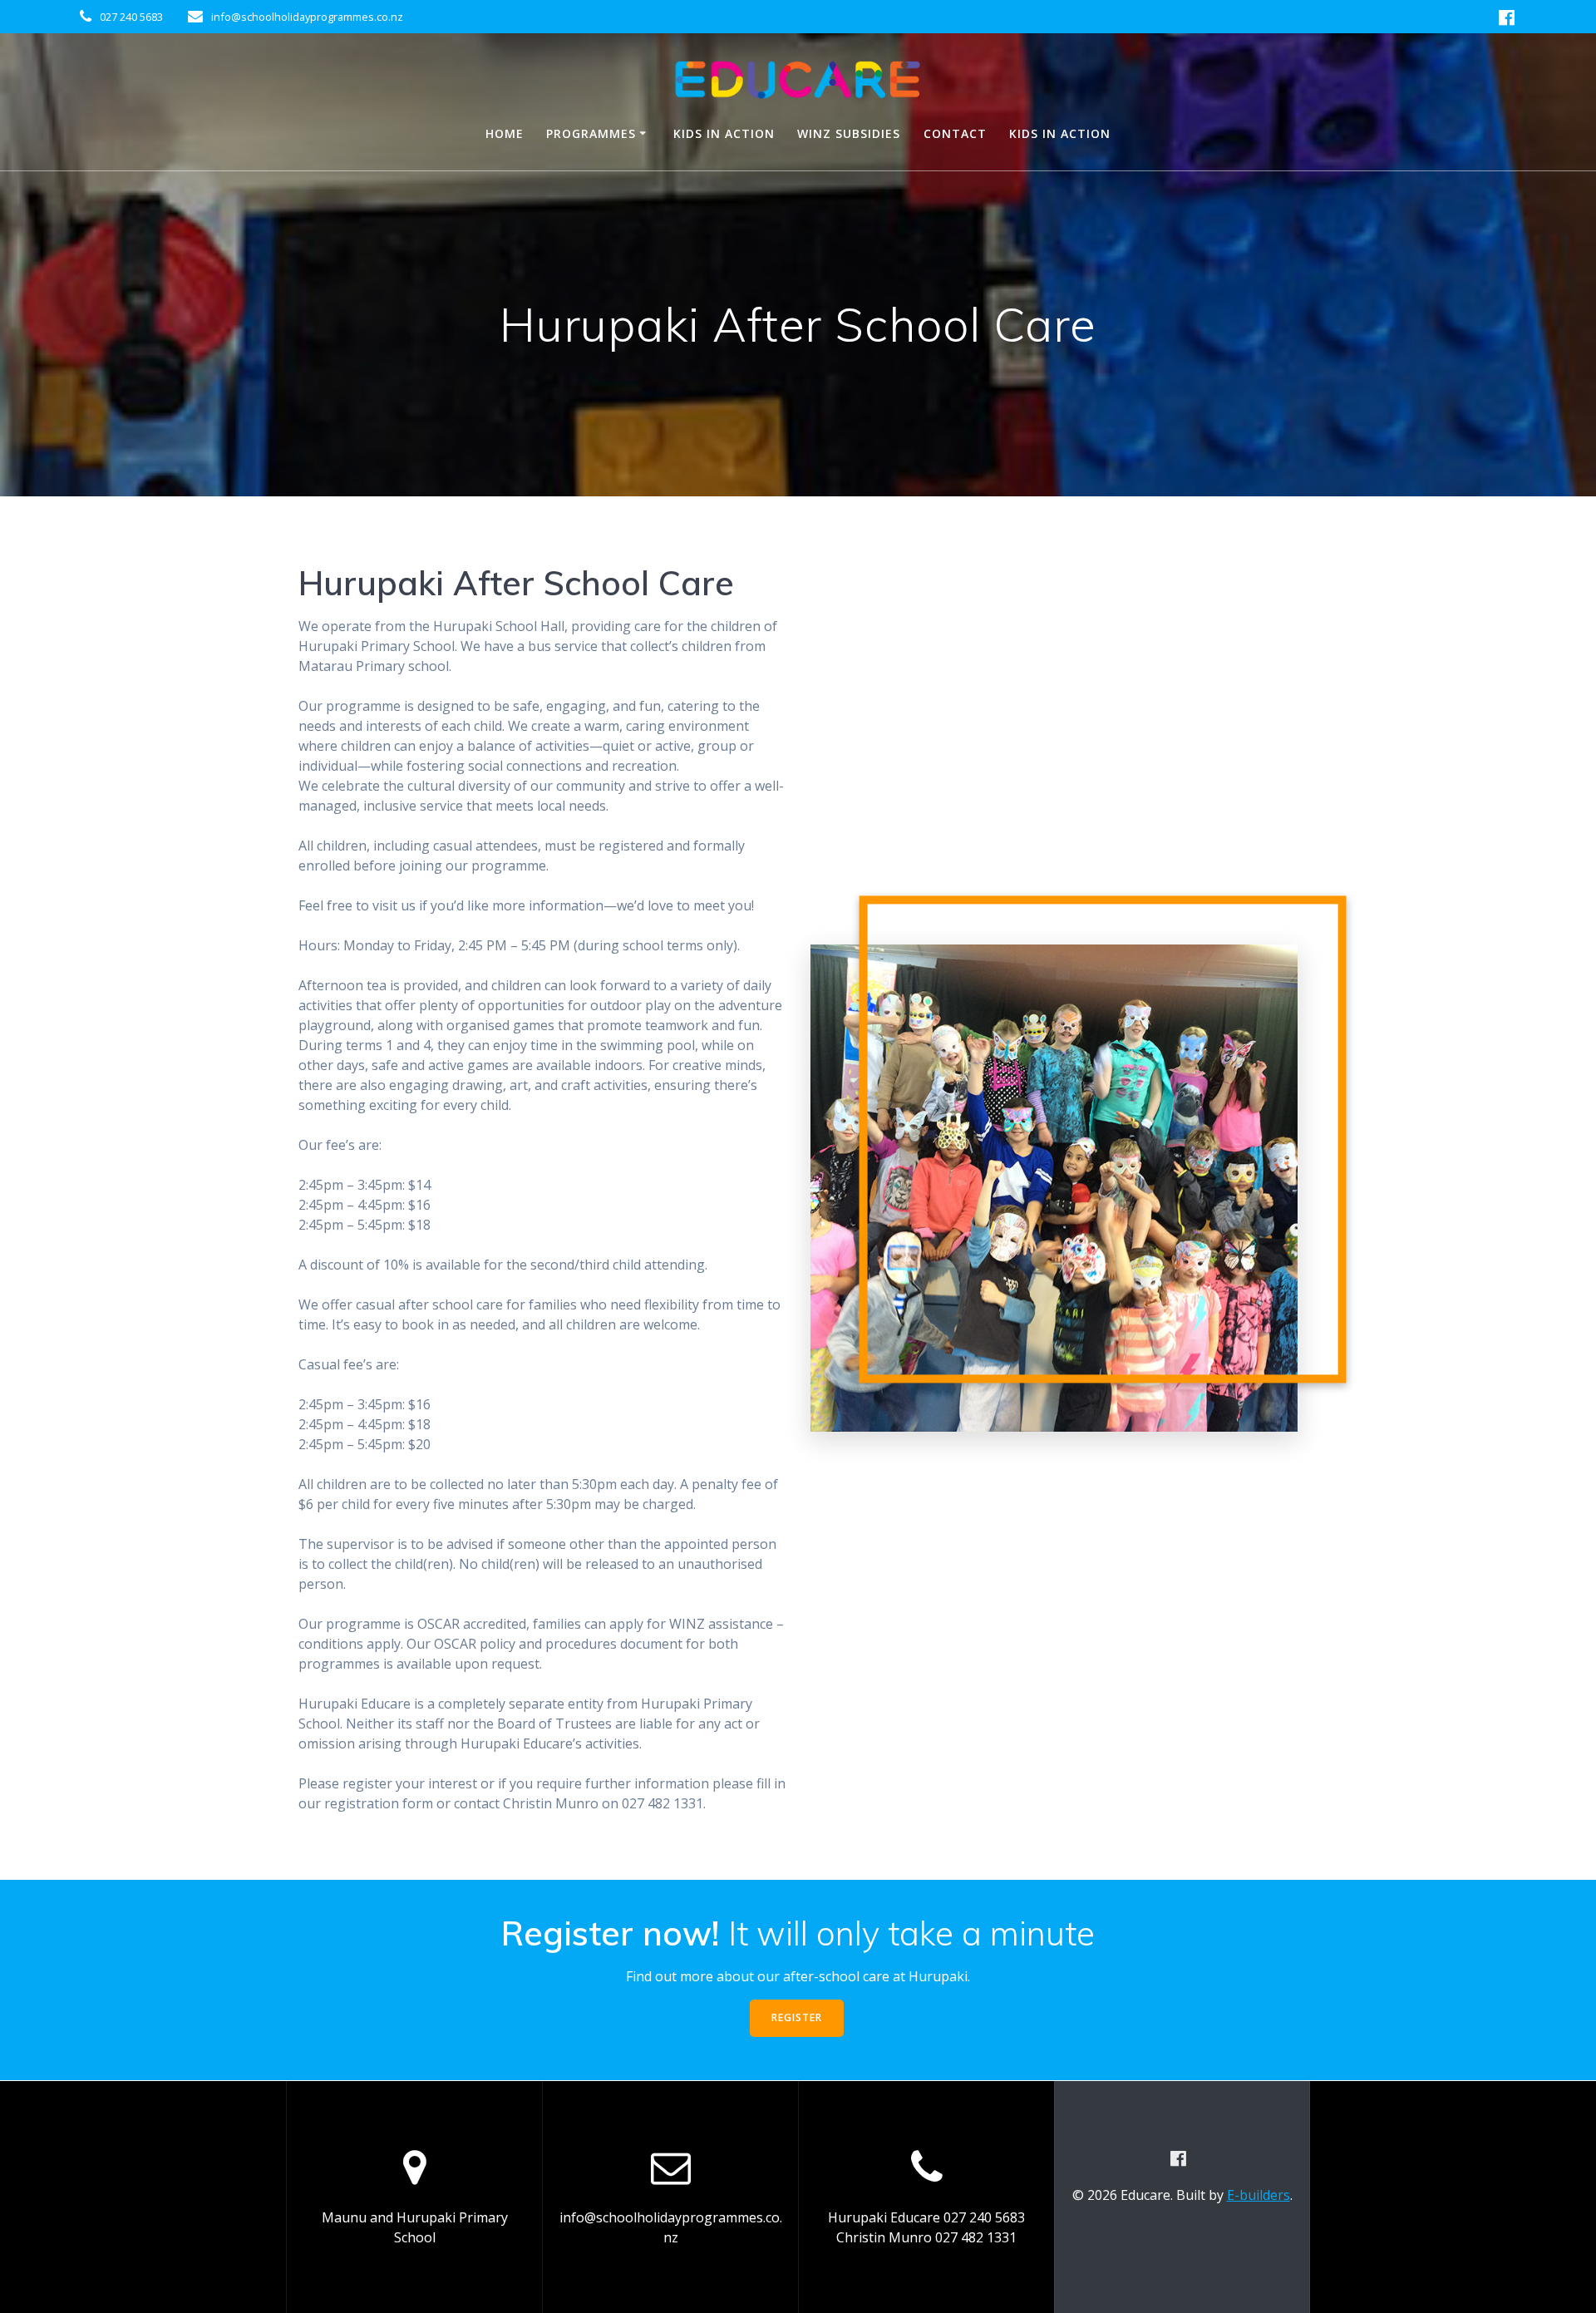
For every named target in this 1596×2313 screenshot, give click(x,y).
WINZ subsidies (849, 133)
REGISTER (797, 2017)
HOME (505, 133)
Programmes (591, 133)
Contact (955, 133)
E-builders (1259, 2195)
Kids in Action (724, 133)
